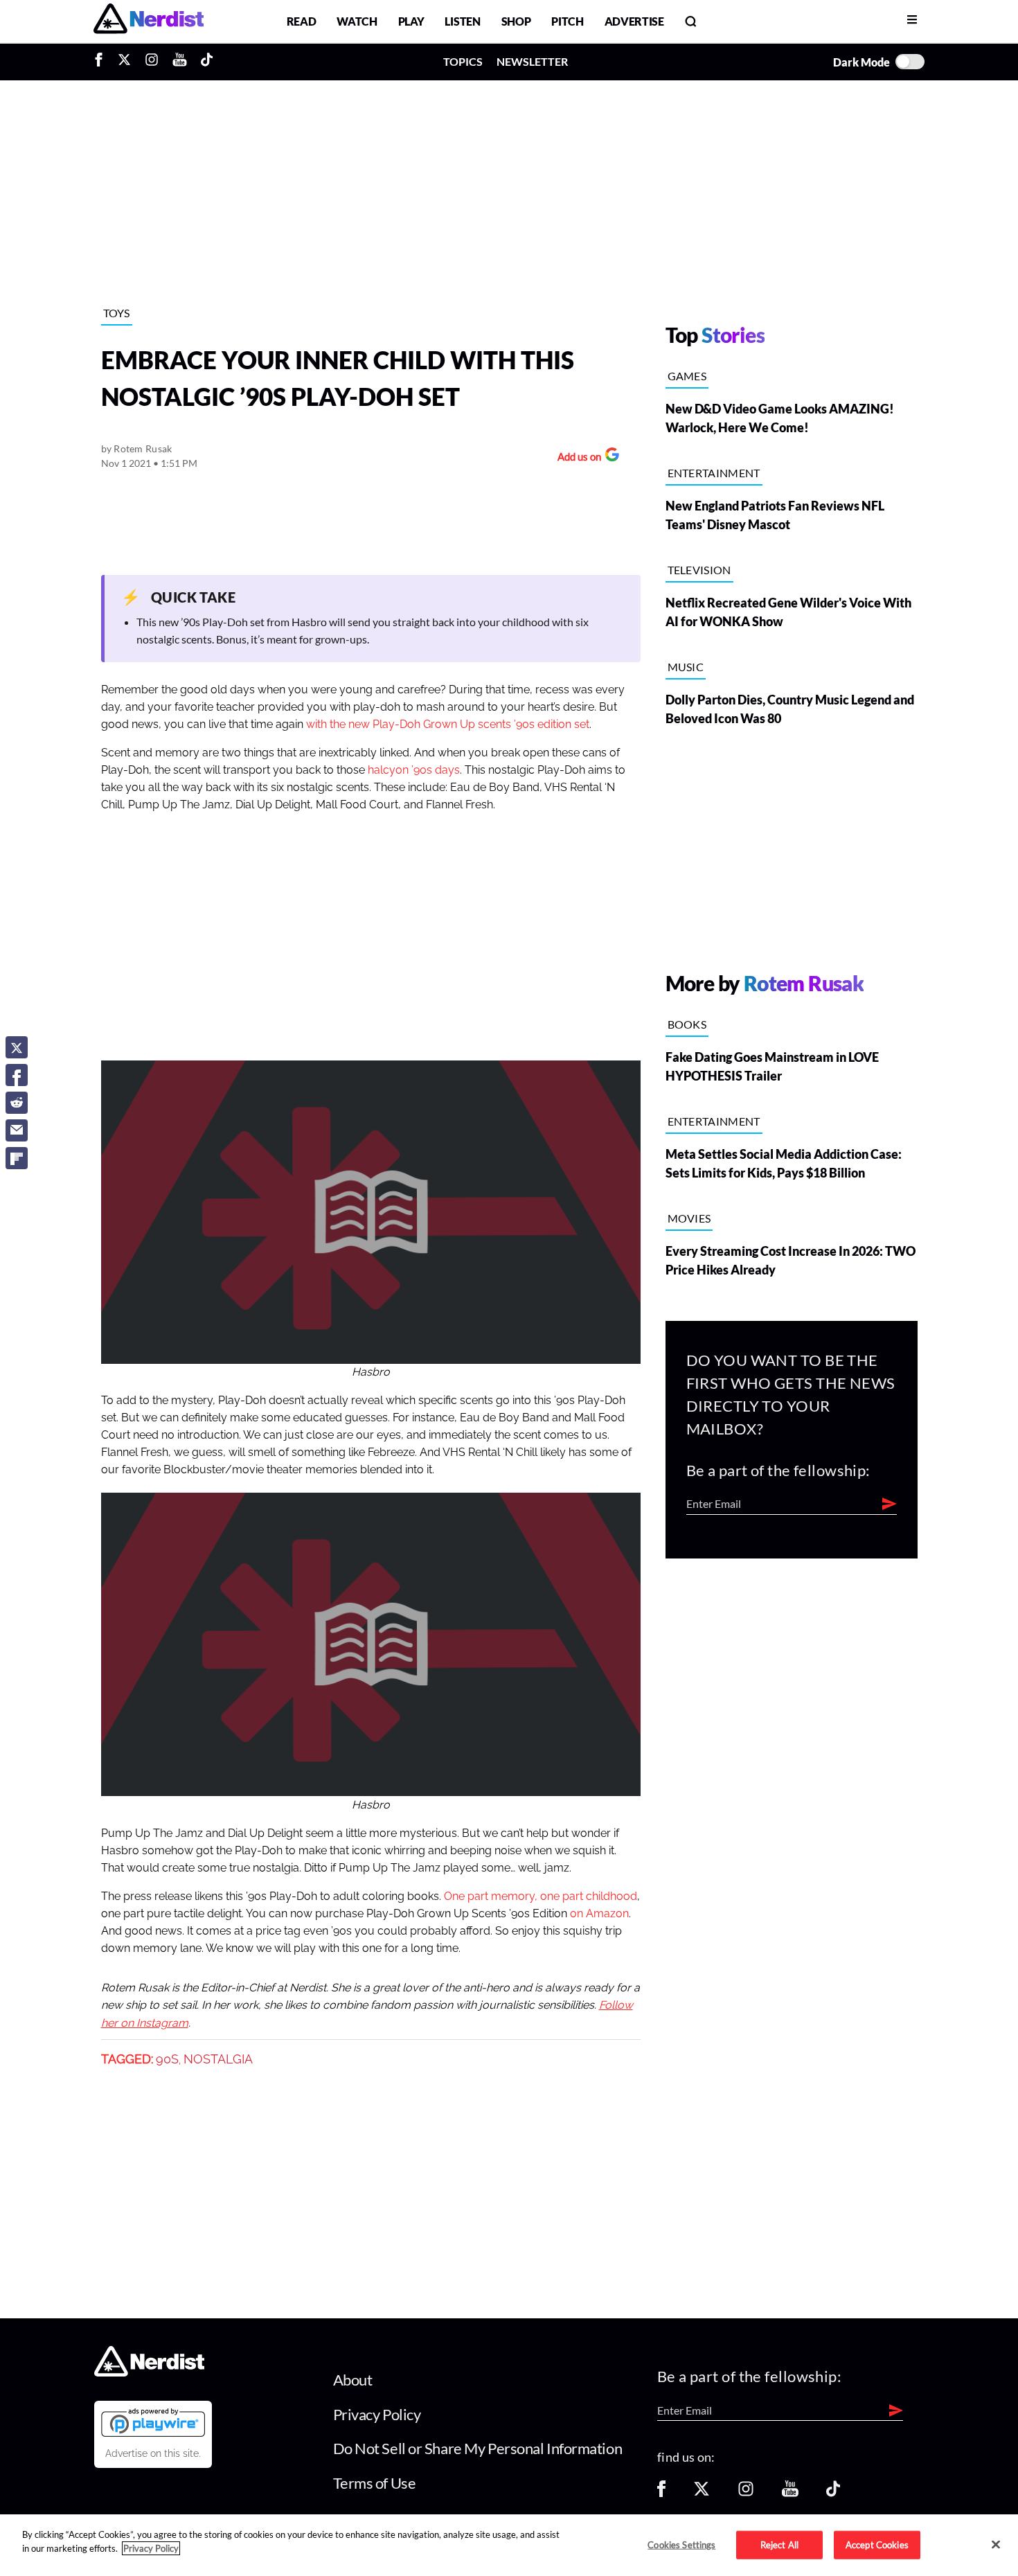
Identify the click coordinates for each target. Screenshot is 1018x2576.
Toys (117, 313)
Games (687, 376)
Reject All (779, 2544)
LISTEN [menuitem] (462, 21)
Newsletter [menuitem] (532, 61)
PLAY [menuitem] (411, 21)
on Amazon (599, 1914)
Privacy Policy (377, 2414)
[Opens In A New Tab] (153, 2422)
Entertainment (714, 473)
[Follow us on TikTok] (833, 2493)
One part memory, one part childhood (541, 1897)
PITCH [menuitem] (567, 21)
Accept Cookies (877, 2544)
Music (686, 667)
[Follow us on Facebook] (661, 2493)
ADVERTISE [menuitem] (634, 21)
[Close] (996, 2544)
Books (687, 1024)
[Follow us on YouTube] (790, 2493)
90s (167, 2059)
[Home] (149, 2373)
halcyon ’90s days (414, 770)
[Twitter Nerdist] (124, 62)
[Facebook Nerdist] (102, 62)
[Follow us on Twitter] (702, 2493)
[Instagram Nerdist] (152, 62)
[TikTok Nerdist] (207, 62)
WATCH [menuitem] (357, 21)
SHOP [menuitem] (516, 21)
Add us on (576, 458)
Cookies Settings (681, 2544)
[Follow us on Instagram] (746, 2493)
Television (699, 570)
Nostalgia (218, 2059)
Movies (689, 1218)
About (353, 2380)
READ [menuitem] (302, 21)
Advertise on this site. (153, 2453)
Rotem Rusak (143, 448)
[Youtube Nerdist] (180, 62)
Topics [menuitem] (463, 61)
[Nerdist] (149, 21)
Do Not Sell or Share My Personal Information (478, 2448)
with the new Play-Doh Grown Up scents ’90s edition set (448, 725)
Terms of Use (375, 2483)
